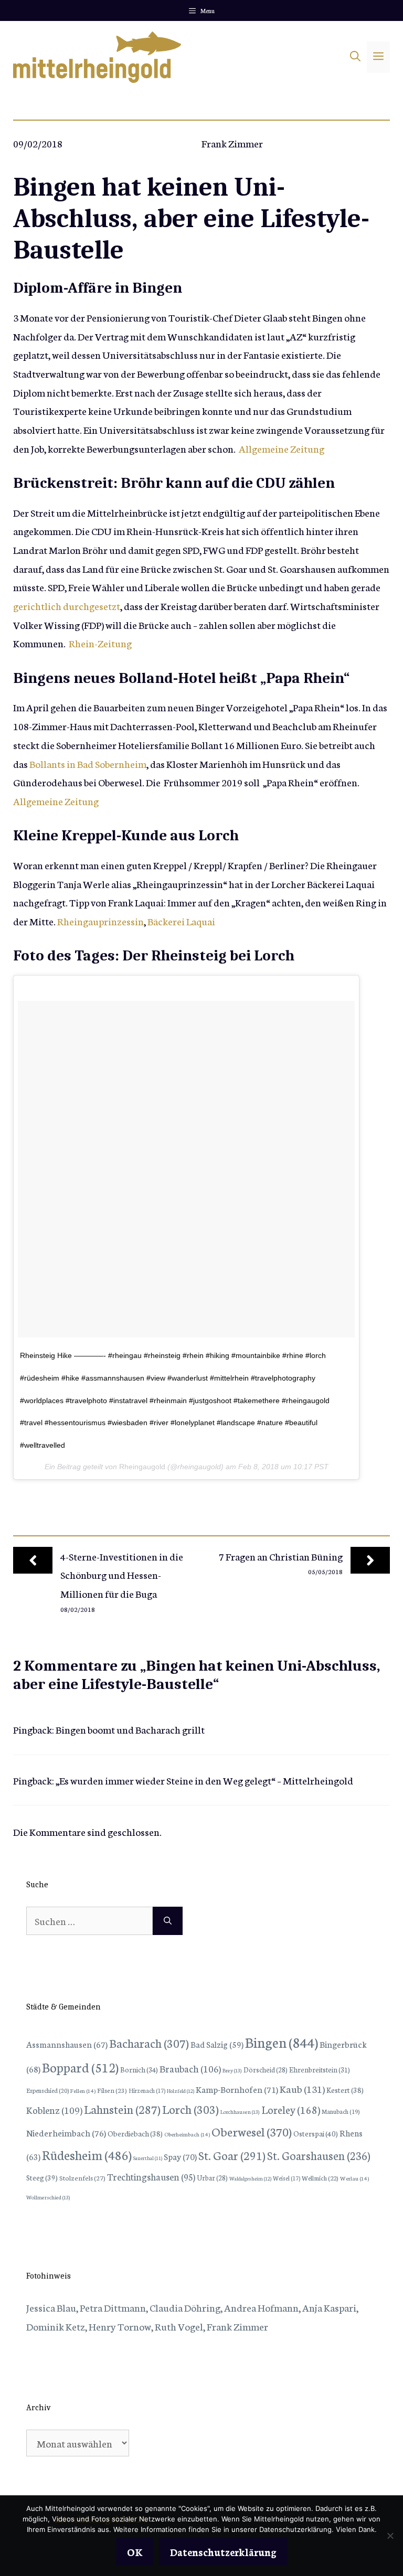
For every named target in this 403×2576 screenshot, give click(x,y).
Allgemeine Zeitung (282, 448)
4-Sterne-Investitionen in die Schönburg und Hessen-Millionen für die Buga (122, 1575)
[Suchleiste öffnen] (355, 57)
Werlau (354, 2178)
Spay (180, 2156)
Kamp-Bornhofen (237, 2089)
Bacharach (149, 2043)
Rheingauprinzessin (100, 921)
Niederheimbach (66, 2133)
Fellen (83, 2091)
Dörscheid (266, 2069)
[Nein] (390, 2536)
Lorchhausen (240, 2112)
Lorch (190, 2109)
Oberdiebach (135, 2133)
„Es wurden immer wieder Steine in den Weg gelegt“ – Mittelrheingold (204, 1780)
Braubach (190, 2068)
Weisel (287, 2178)
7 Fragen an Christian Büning (281, 1556)
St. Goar (232, 2155)
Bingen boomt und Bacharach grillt (130, 1729)
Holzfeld (181, 2091)
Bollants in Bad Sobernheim (88, 763)
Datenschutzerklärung (223, 2552)
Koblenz (54, 2110)
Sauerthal (148, 2158)
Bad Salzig (217, 2044)
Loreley (291, 2109)
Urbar (212, 2177)
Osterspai (316, 2133)
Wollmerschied (48, 2197)
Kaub (302, 2088)
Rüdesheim (87, 2154)
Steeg (42, 2177)
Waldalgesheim (250, 2178)
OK (135, 2552)
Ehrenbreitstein (320, 2070)
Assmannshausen (67, 2044)
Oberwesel (252, 2131)
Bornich (139, 2069)
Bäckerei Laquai (181, 921)
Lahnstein (122, 2109)
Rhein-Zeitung (100, 643)
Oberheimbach (187, 2134)
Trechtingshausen (151, 2177)
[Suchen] (168, 1921)
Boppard (80, 2067)
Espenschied (47, 2090)
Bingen (282, 2042)
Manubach (341, 2111)
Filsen (112, 2090)
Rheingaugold (142, 1467)
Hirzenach (147, 2090)
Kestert (345, 2090)
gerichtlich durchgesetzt (67, 606)
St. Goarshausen (319, 2155)
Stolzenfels (82, 2177)
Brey (232, 2070)
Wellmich (320, 2178)
